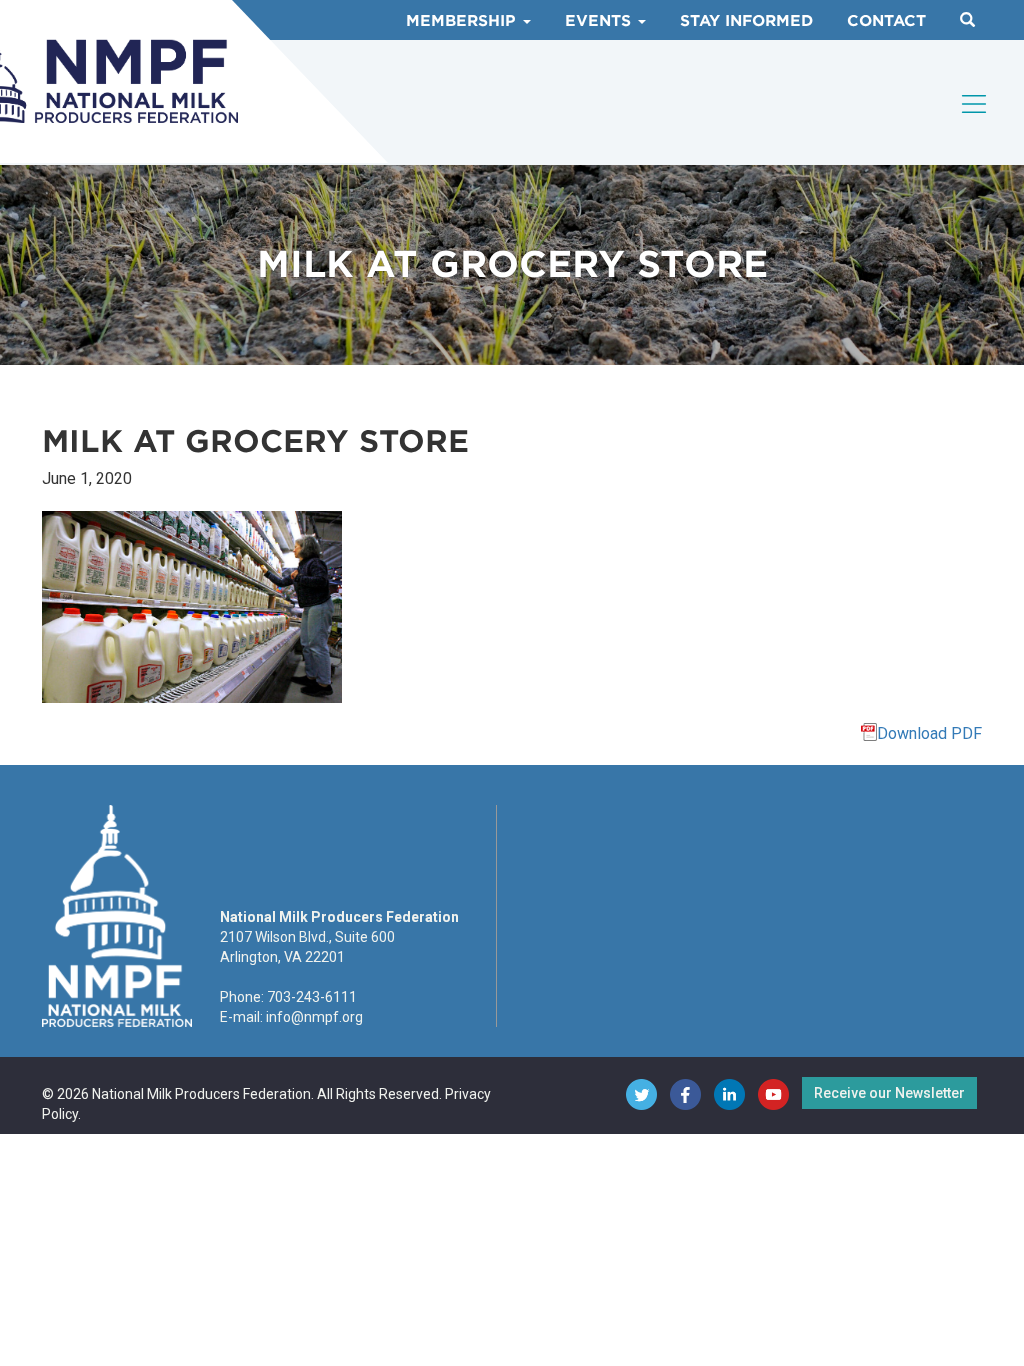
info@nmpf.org (314, 1017)
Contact (886, 21)
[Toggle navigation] (975, 104)
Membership (463, 21)
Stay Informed (746, 21)
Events (600, 21)
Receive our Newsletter (889, 1093)
